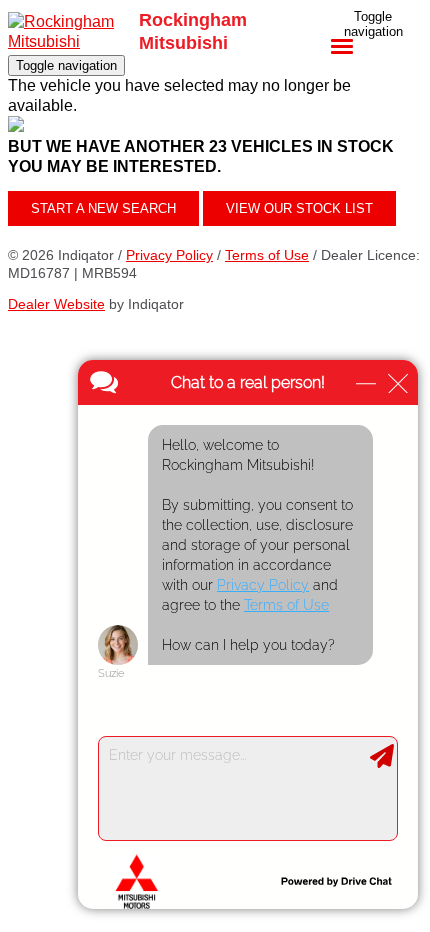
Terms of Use (267, 255)
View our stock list (299, 208)
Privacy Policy (169, 255)
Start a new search (103, 208)
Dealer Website (56, 304)
